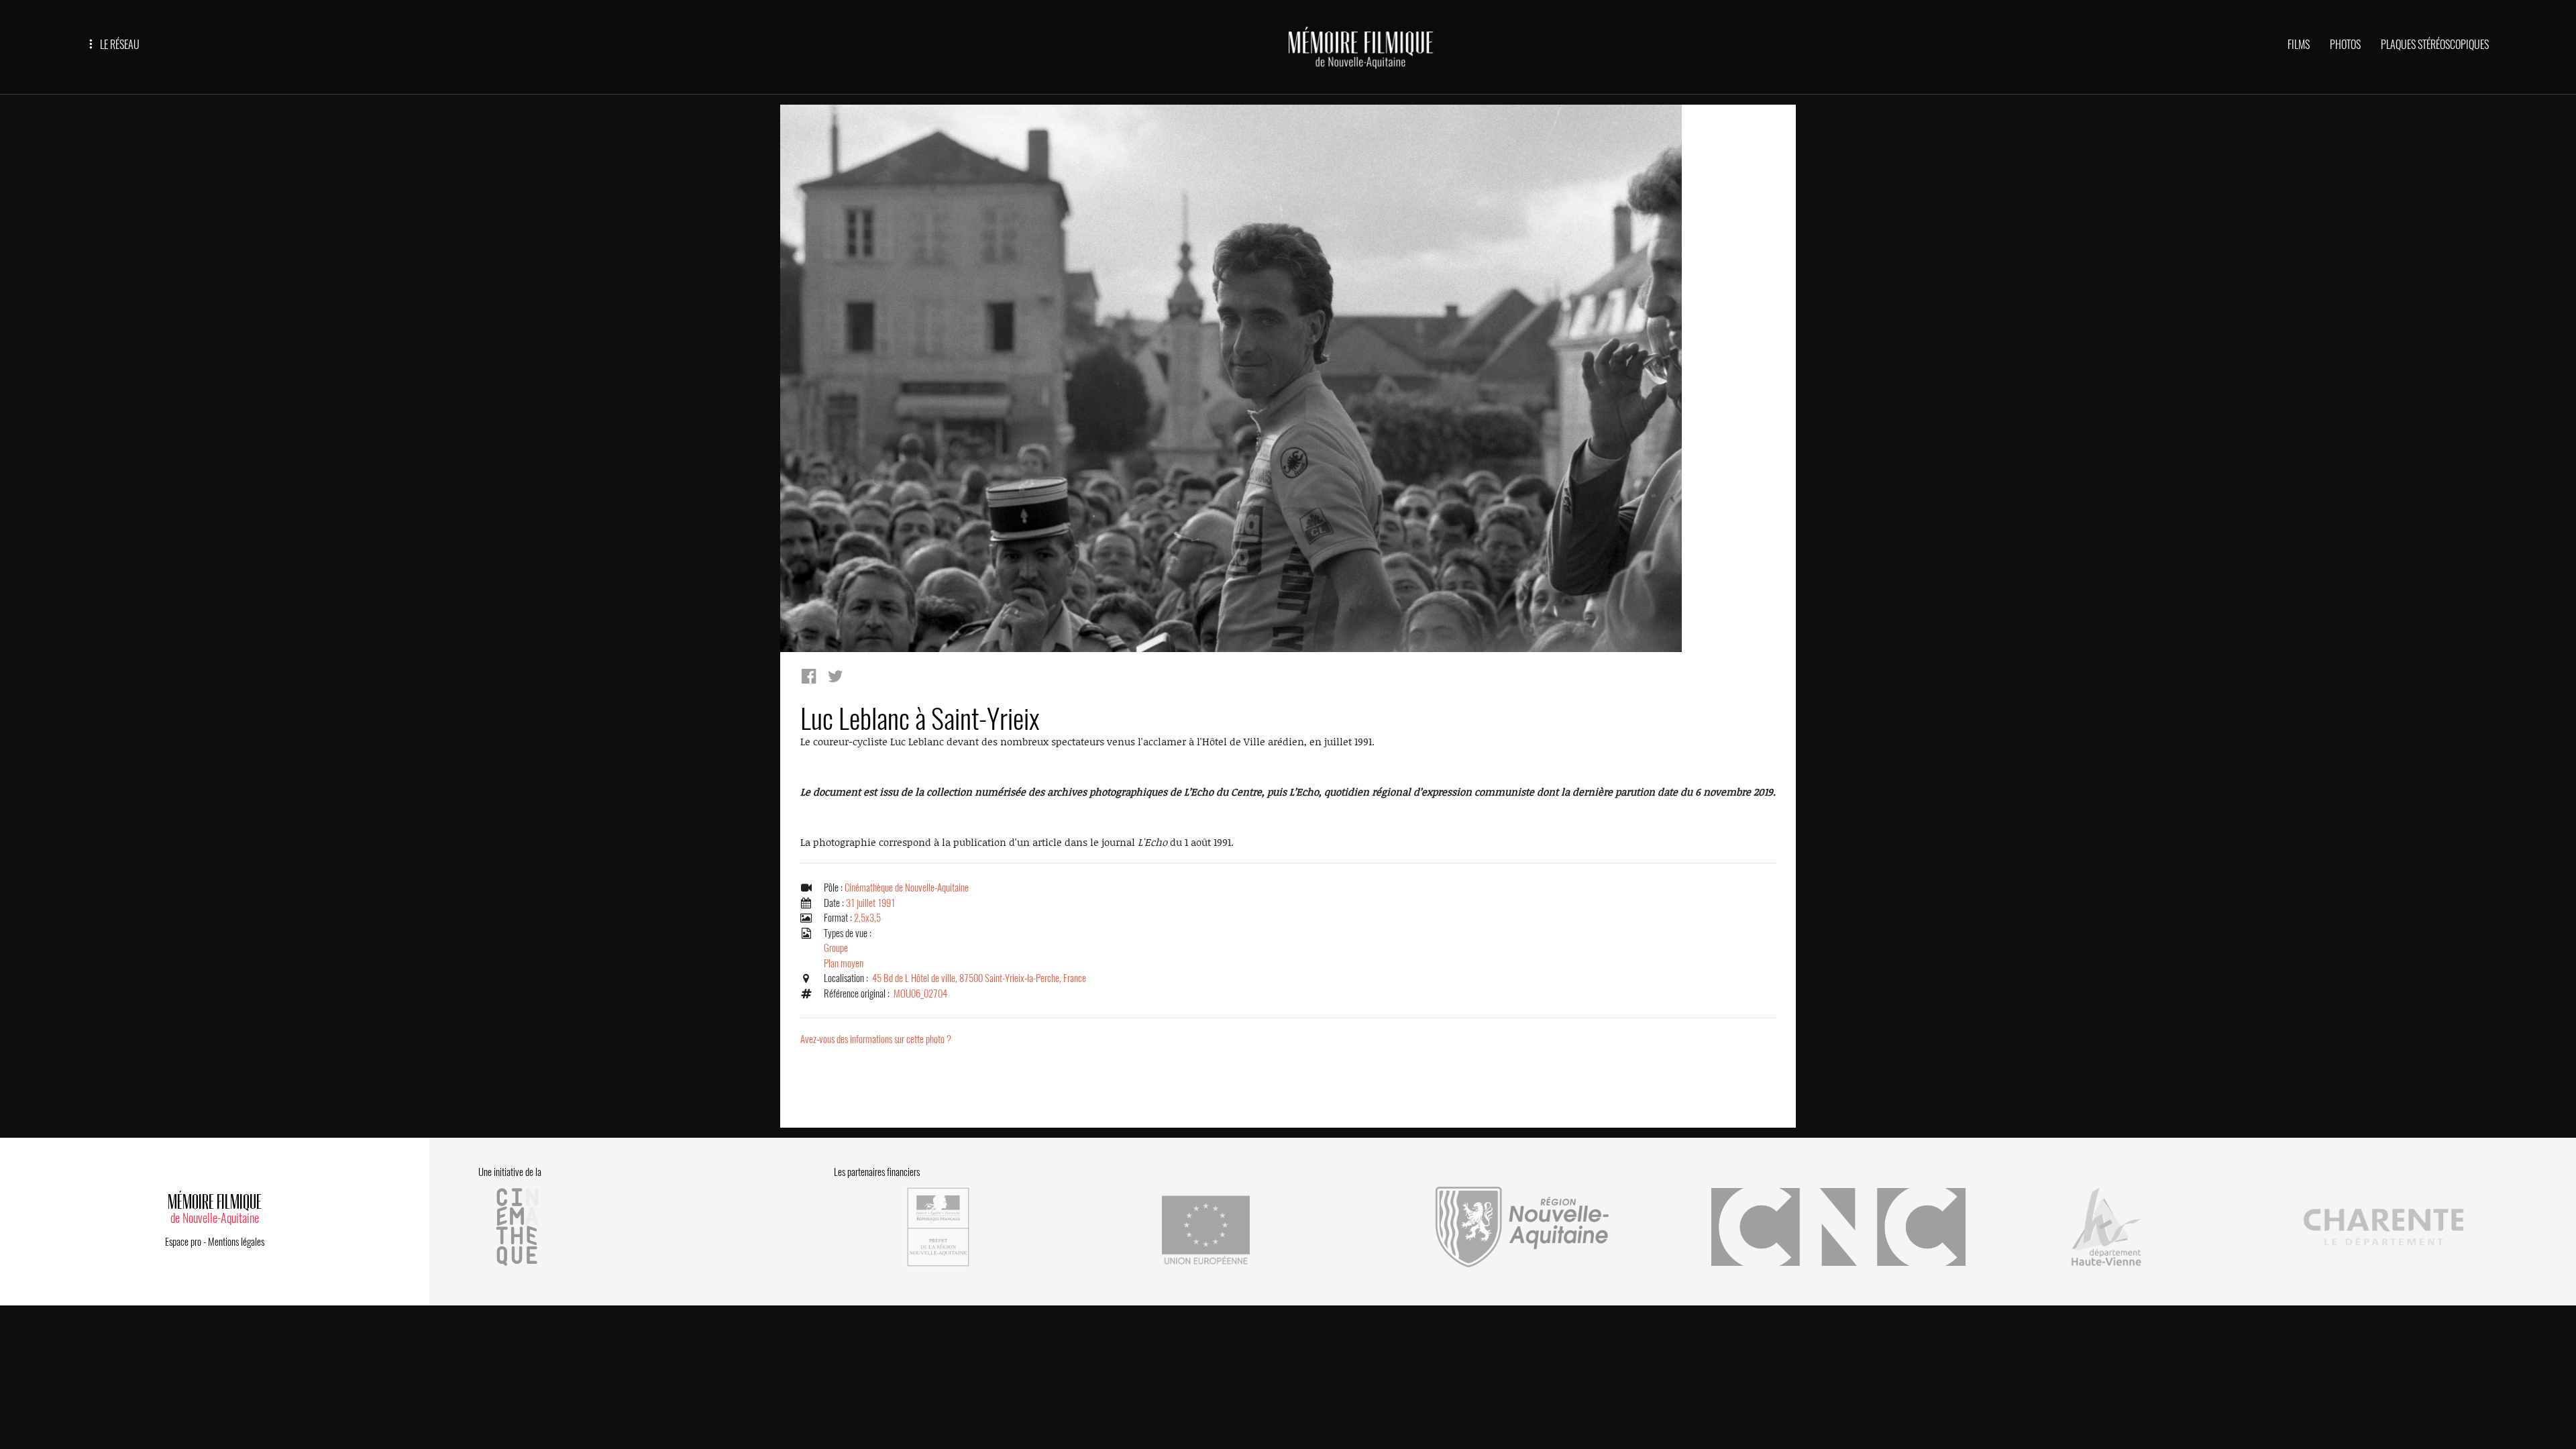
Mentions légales (236, 1242)
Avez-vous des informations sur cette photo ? (876, 1039)
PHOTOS (2345, 45)
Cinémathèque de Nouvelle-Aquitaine (907, 888)
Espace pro (183, 1242)
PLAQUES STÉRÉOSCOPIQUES (2435, 45)
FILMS (2299, 45)
